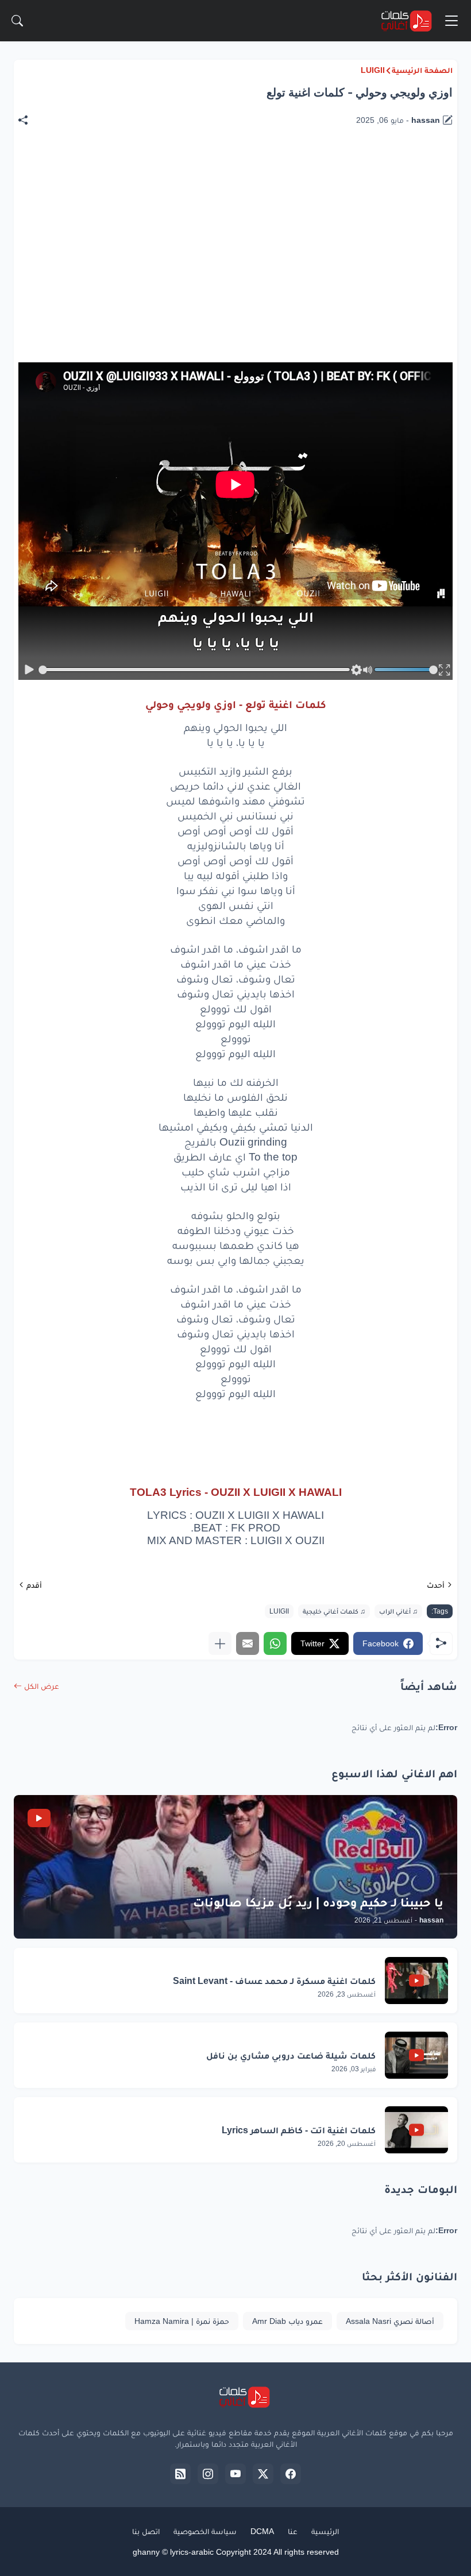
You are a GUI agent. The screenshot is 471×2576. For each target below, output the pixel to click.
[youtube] (235, 2474)
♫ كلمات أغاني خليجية (334, 1611)
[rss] (180, 2474)
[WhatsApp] (275, 1643)
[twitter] (263, 2474)
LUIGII (373, 70)
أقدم (34, 1585)
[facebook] (291, 2474)
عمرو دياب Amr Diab (287, 2321)
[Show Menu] (451, 21)
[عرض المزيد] (220, 1643)
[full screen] (444, 670)
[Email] (248, 1643)
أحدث (436, 1585)
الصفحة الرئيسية (422, 70)
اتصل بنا (146, 2531)
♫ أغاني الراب (398, 1611)
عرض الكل (42, 1686)
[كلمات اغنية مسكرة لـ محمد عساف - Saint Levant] (416, 1981)
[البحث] (17, 21)
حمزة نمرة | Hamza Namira (182, 2321)
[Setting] (356, 670)
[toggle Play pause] (29, 670)
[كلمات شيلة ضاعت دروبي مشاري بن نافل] (416, 2055)
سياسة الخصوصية (205, 2531)
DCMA (262, 2531)
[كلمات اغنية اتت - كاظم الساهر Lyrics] (416, 2130)
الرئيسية (325, 2531)
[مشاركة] (29, 120)
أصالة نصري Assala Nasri (390, 2321)
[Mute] (368, 670)
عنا (293, 2531)
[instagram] (208, 2474)
